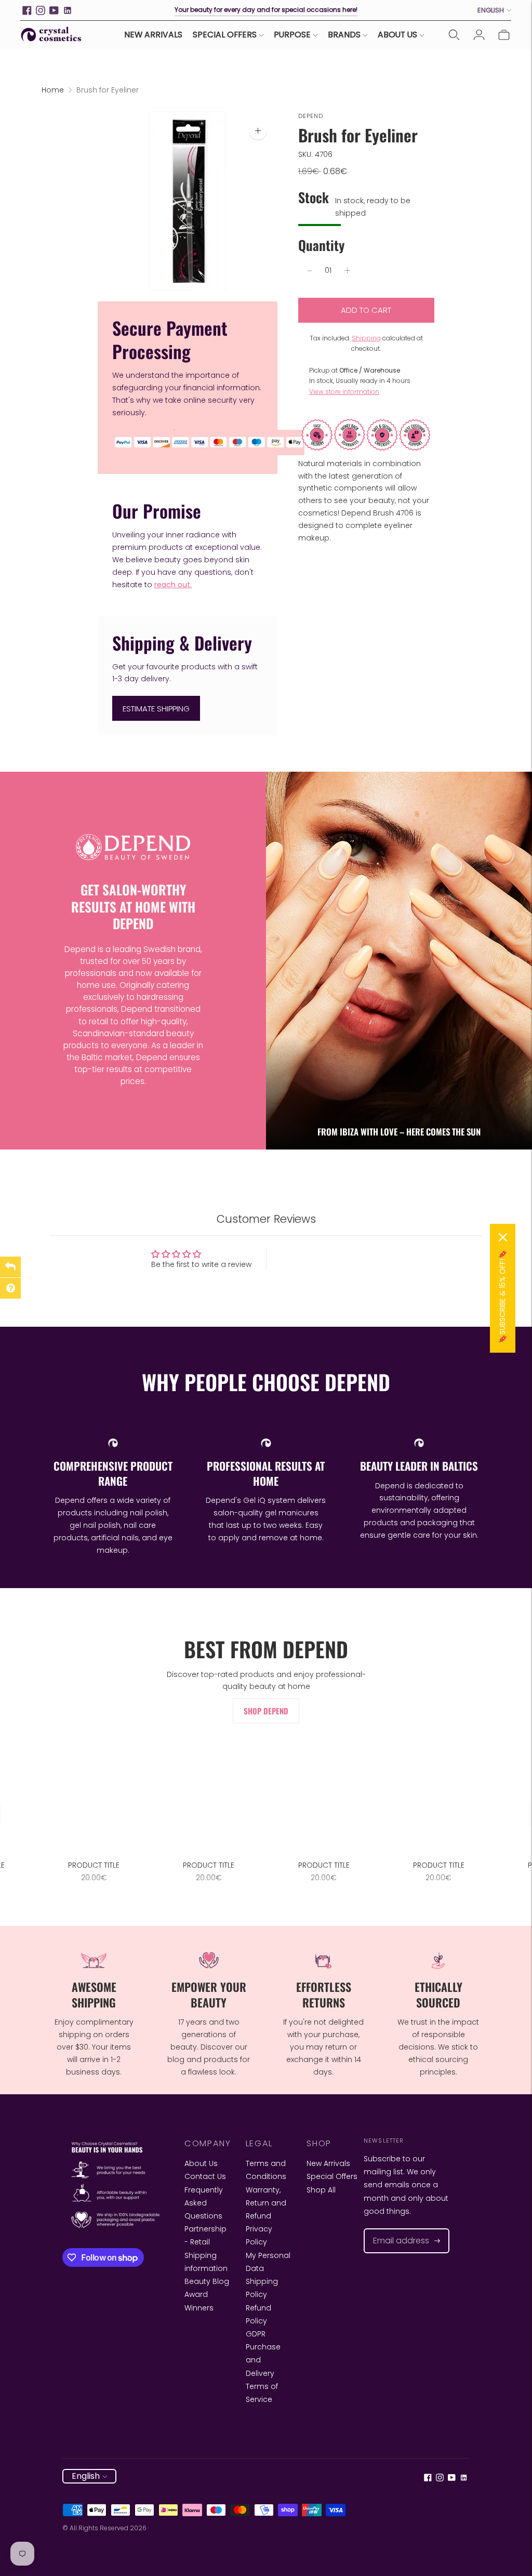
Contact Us (205, 2176)
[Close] (503, 1237)
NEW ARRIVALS (153, 35)
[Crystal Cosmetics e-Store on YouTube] (54, 10)
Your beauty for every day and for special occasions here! (266, 10)
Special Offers (332, 2176)
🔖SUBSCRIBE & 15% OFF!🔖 (502, 1297)
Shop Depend (266, 1711)
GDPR (256, 2334)
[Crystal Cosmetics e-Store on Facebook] (27, 10)
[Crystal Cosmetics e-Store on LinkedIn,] (68, 10)
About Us (201, 2163)
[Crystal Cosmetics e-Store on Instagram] (41, 10)
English (491, 10)
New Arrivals (328, 2163)
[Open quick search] (454, 35)
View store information (344, 392)
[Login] (479, 35)
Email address (396, 2229)
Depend (311, 116)
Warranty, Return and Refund (266, 2203)
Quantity (321, 245)
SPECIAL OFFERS (225, 35)
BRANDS (344, 35)
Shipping (366, 338)
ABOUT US (397, 35)
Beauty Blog (207, 2281)
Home (53, 90)
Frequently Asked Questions (204, 2203)
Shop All (321, 2190)
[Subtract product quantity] (310, 271)
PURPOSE (292, 35)
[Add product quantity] (347, 271)
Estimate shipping (156, 709)
